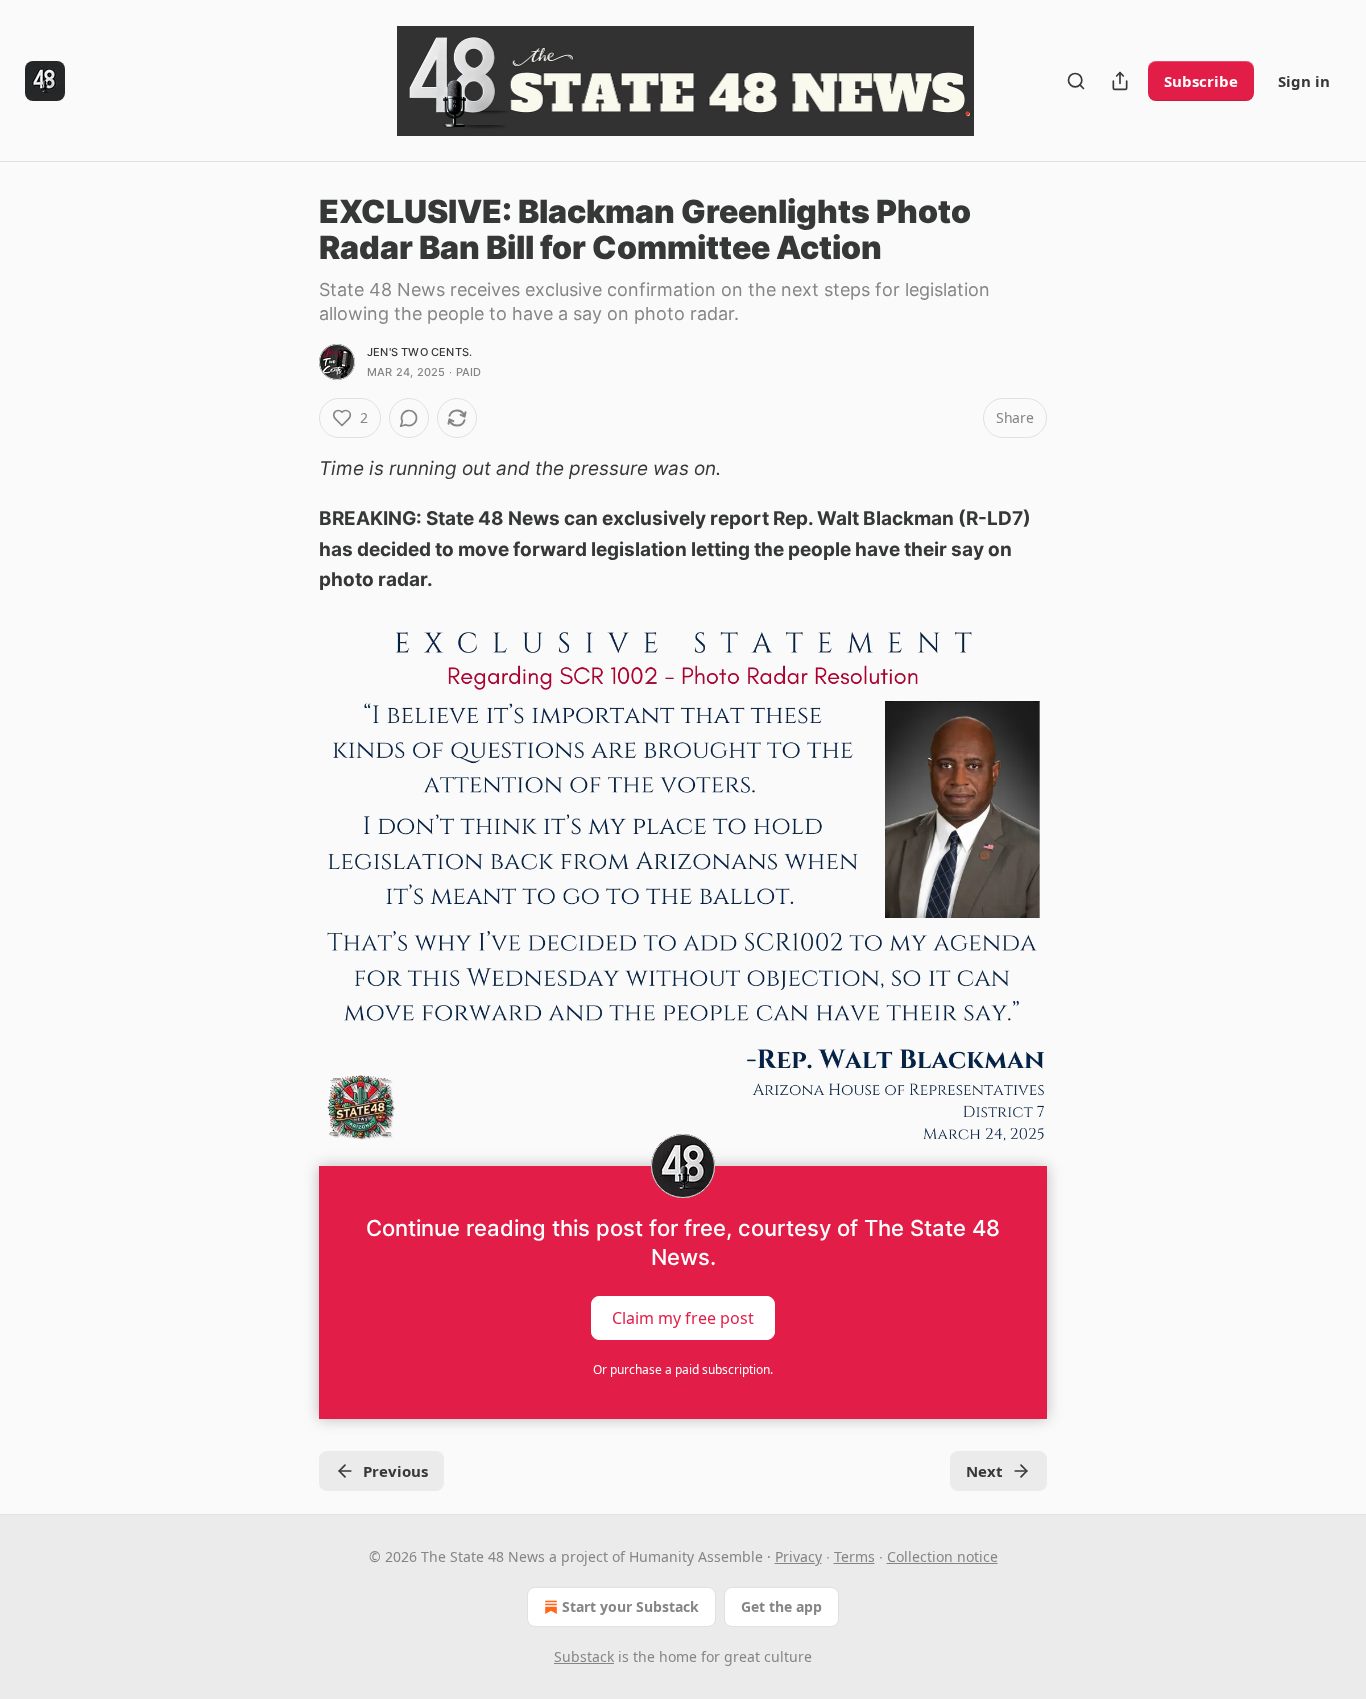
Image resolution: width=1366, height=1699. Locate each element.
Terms (854, 1556)
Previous (395, 1471)
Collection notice (942, 1556)
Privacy (798, 1556)
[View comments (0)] (409, 418)
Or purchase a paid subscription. (683, 1369)
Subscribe (1201, 81)
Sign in (1304, 81)
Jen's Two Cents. (419, 352)
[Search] (1076, 81)
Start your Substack (630, 1606)
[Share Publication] (1120, 81)
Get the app (781, 1606)
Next (984, 1471)
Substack (584, 1656)
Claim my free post (683, 1317)
